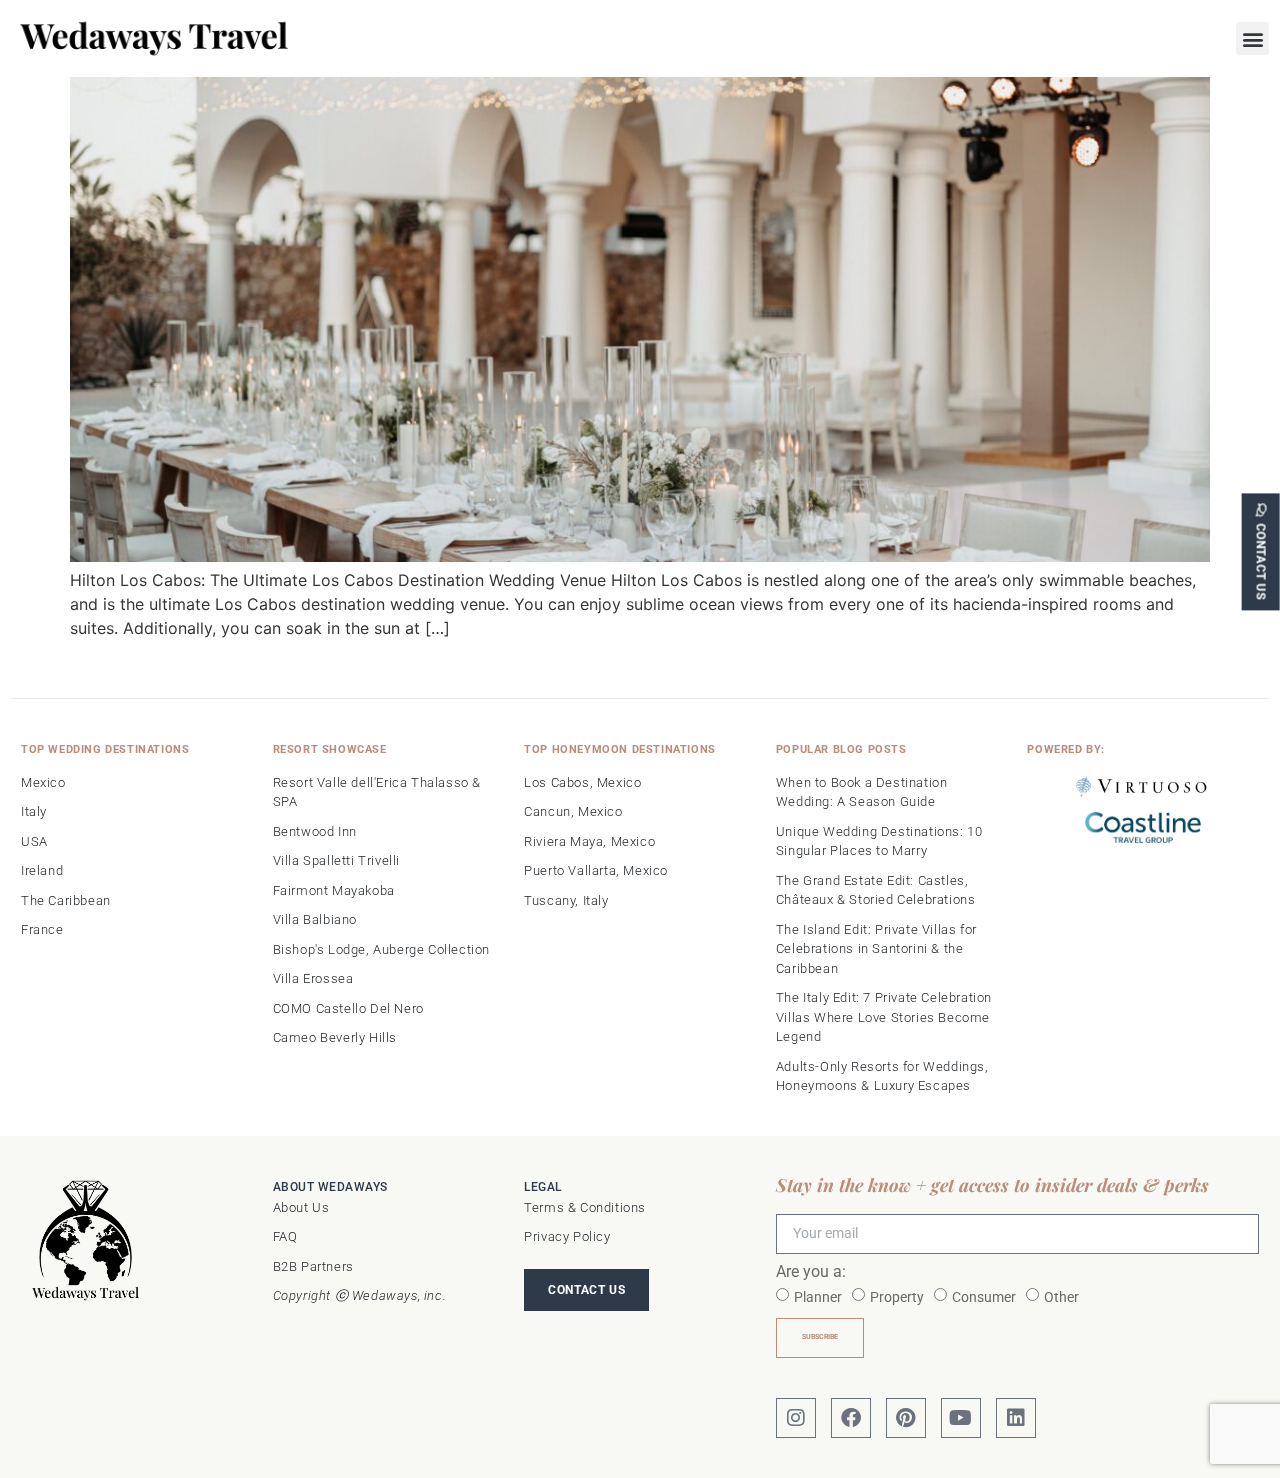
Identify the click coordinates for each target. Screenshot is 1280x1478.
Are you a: (811, 1272)
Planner (818, 1296)
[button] (1252, 38)
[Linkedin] (1016, 1418)
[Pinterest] (906, 1418)
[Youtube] (961, 1418)
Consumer (984, 1296)
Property (897, 1296)
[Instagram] (796, 1418)
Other (1061, 1296)
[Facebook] (851, 1418)
